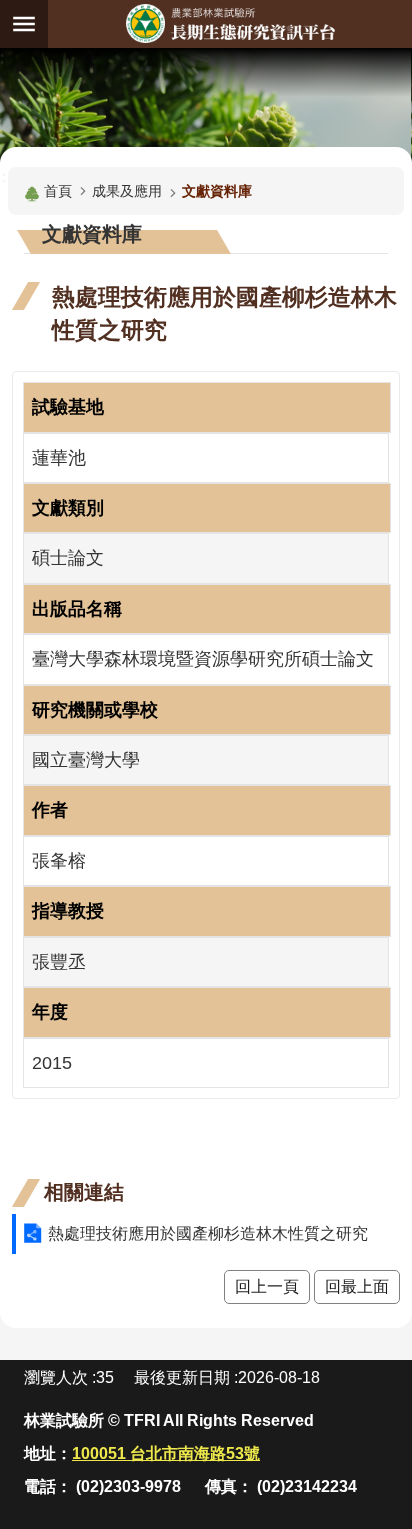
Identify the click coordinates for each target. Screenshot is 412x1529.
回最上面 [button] (357, 1286)
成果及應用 (127, 191)
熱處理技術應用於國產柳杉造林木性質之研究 (208, 1233)
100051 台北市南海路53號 (166, 1453)
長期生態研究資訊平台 (230, 23)
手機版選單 (24, 24)
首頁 (58, 191)
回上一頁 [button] (267, 1286)
